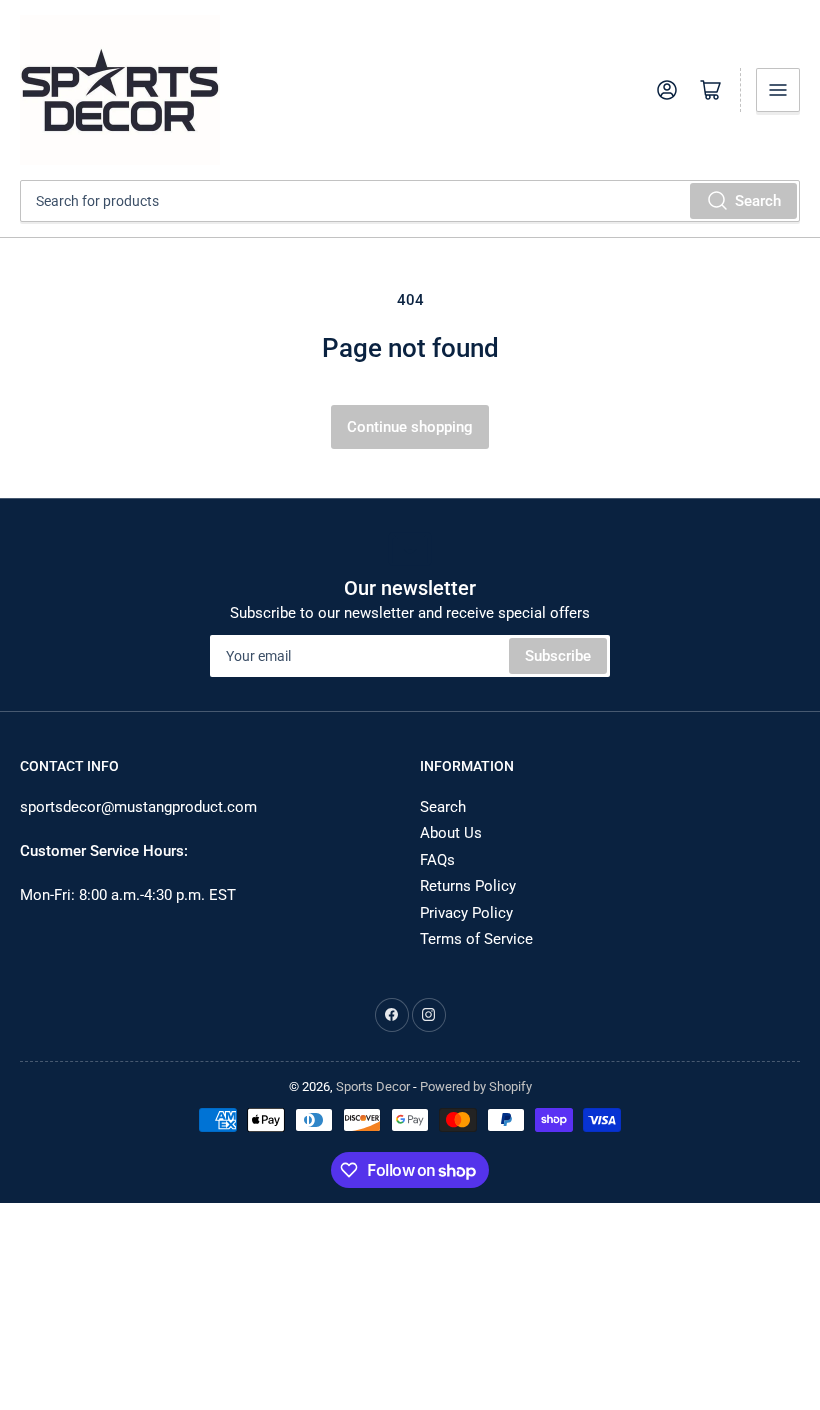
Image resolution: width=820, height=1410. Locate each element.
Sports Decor (373, 1086)
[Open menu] (778, 90)
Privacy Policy (466, 913)
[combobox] (410, 201)
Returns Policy (468, 886)
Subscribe (558, 656)
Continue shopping (410, 427)
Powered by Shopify (476, 1086)
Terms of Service (476, 939)
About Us (451, 833)
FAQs (437, 860)
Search (758, 201)
